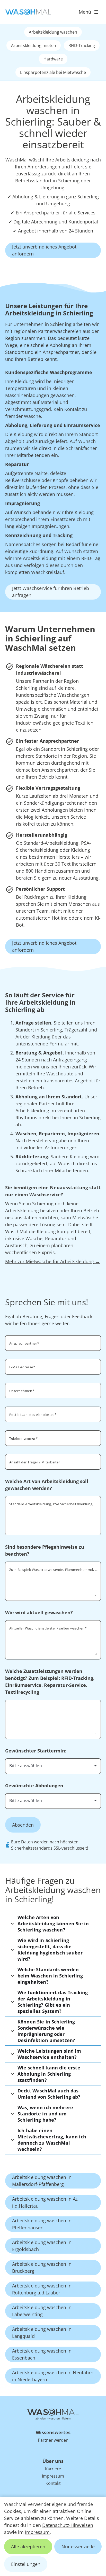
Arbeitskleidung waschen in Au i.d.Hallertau (45, 2202)
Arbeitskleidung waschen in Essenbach (42, 2354)
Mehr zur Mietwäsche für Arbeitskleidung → (52, 1261)
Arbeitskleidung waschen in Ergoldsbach (42, 2246)
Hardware (53, 59)
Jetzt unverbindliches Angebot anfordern (44, 250)
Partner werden (53, 2440)
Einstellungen (26, 2564)
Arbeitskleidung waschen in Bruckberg (42, 2267)
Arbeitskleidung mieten (34, 45)
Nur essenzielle (78, 2547)
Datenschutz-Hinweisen (68, 2525)
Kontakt (53, 2483)
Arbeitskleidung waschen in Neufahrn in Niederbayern (53, 2376)
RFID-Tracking (82, 45)
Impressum (37, 2532)
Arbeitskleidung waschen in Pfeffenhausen (42, 2224)
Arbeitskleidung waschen (53, 32)
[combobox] (53, 1766)
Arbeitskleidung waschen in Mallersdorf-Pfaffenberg (42, 2181)
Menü (85, 12)
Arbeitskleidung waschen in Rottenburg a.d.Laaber (42, 2289)
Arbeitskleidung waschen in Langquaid (42, 2333)
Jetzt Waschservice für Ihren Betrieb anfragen (51, 592)
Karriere (53, 2469)
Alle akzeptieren (28, 2547)
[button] (53, 1923)
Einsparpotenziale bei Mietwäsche (53, 72)
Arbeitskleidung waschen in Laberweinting (42, 2311)
